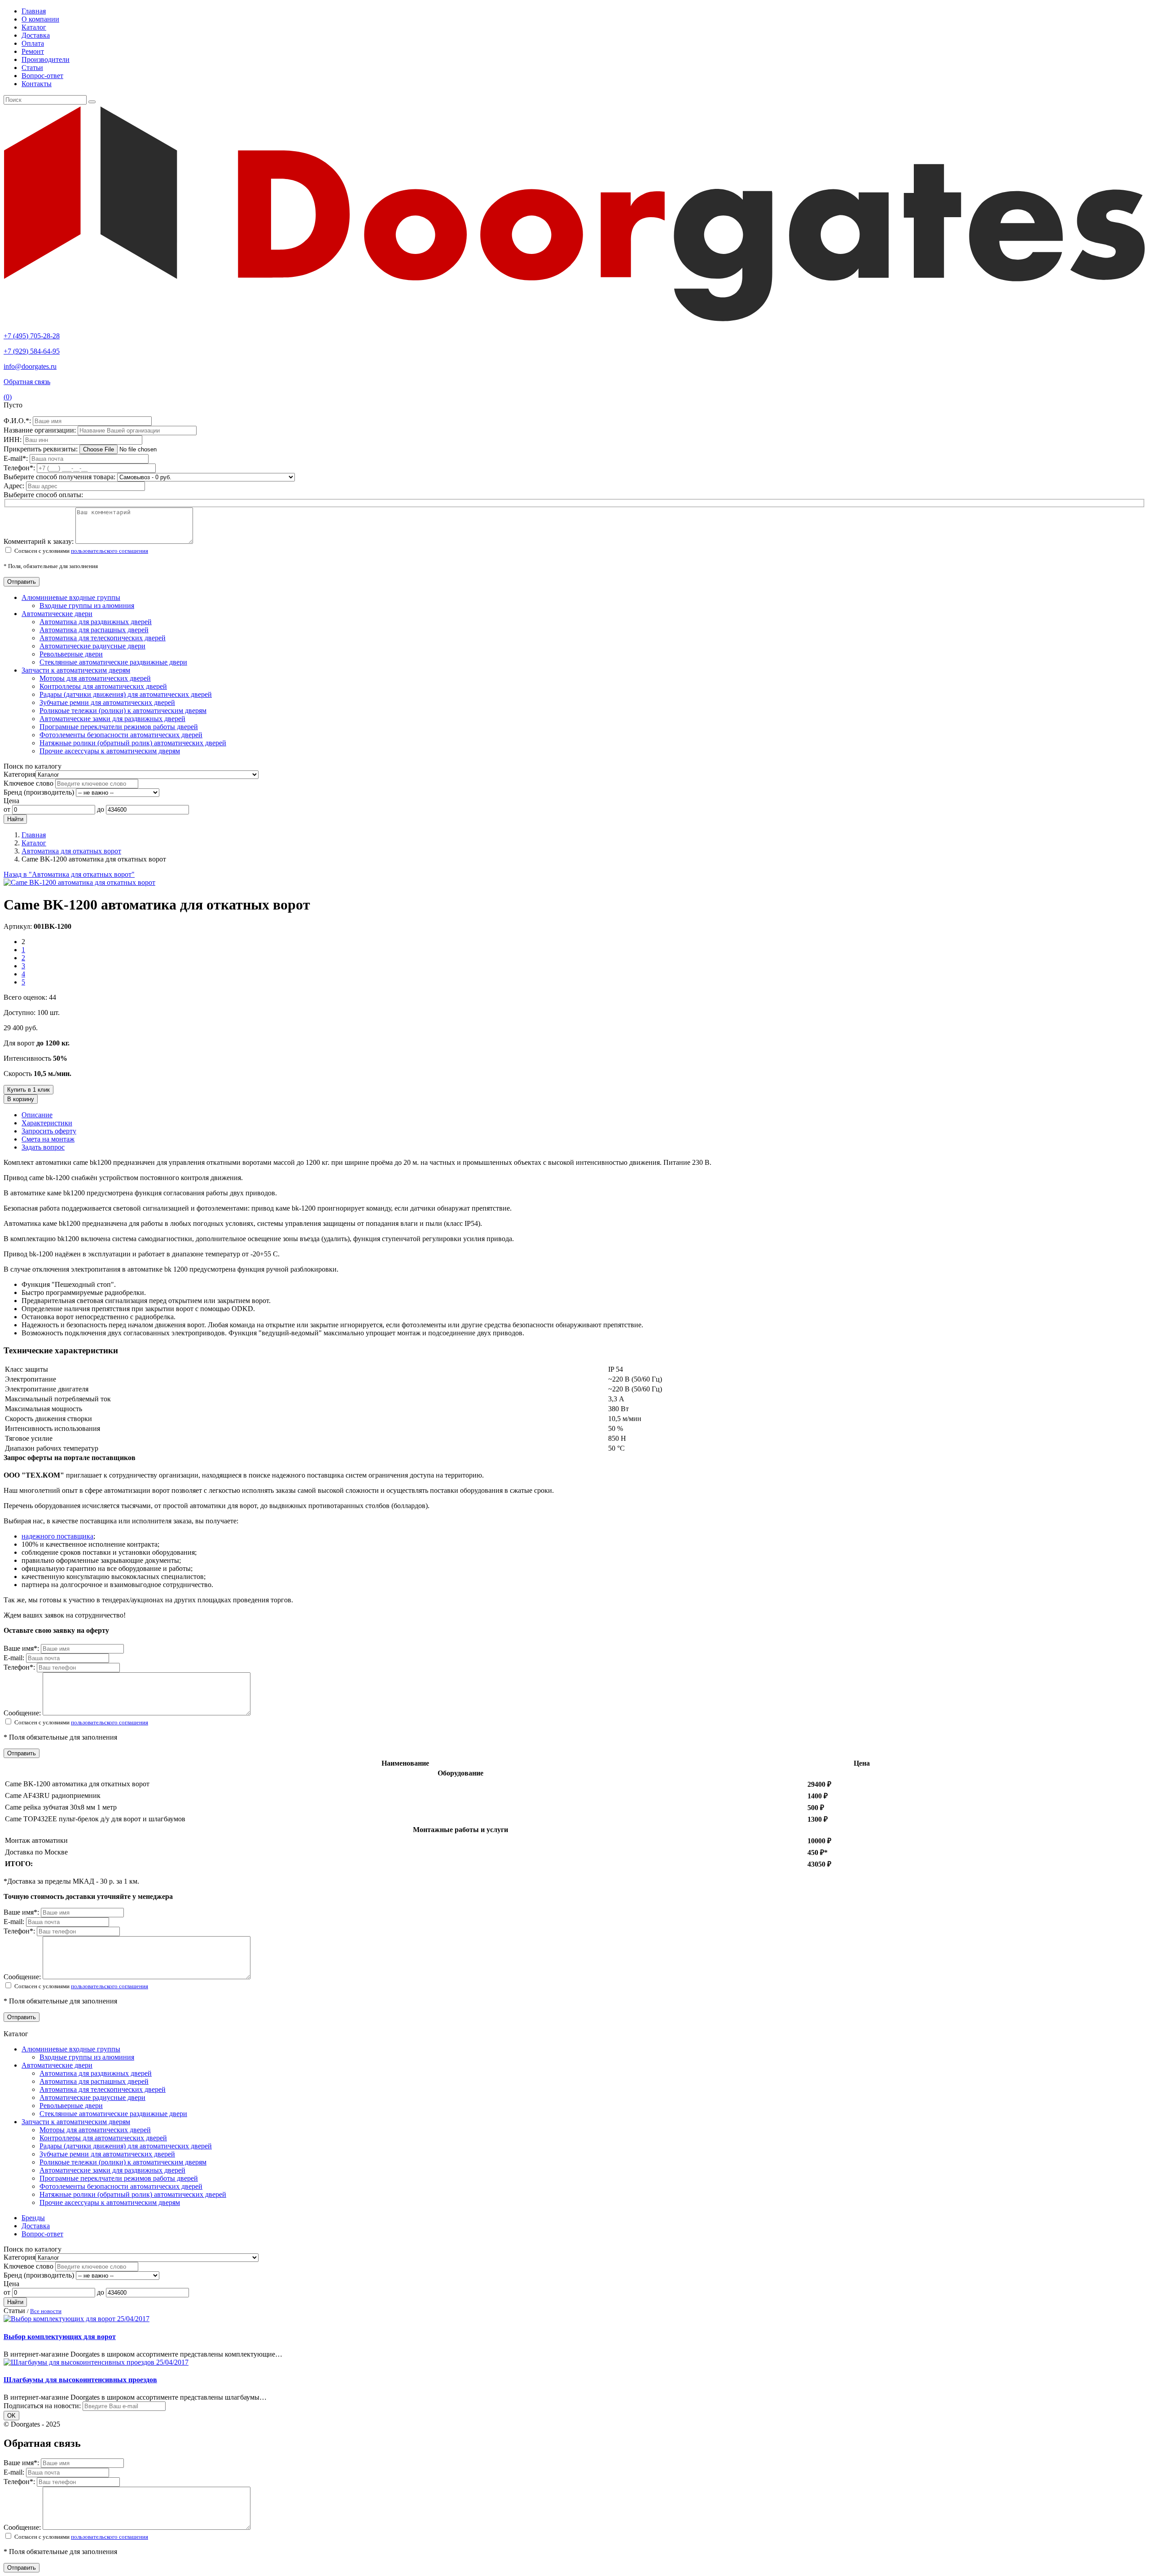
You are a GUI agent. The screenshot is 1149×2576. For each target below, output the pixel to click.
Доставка (36, 35)
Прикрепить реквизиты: (42, 449)
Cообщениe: (23, 1713)
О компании (40, 19)
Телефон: (20, 468)
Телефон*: (20, 1667)
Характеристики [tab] (47, 1123)
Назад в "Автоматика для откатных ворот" (69, 874)
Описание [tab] (37, 1115)
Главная (34, 11)
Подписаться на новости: (42, 2406)
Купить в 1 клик (29, 1090)
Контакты (37, 84)
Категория (20, 774)
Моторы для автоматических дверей (95, 678)
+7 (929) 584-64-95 (32, 351)
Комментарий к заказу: (39, 541)
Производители (46, 59)
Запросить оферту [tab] (49, 1131)
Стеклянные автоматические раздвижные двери (113, 662)
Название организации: (41, 430)
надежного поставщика (57, 1536)
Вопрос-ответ (42, 76)
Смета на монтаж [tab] (48, 1139)
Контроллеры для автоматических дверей (103, 686)
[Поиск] (92, 102)
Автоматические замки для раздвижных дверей (112, 719)
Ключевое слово (29, 783)
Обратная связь (27, 382)
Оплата (33, 43)
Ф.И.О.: (18, 421)
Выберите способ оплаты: (43, 495)
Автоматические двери (57, 614)
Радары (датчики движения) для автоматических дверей (126, 694)
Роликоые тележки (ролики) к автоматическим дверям (123, 711)
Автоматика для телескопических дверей (103, 638)
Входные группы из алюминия (87, 606)
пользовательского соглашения (110, 551)
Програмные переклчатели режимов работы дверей (119, 727)
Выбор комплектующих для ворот (60, 2337)
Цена (11, 801)
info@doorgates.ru (30, 366)
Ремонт (33, 51)
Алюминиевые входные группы (71, 597)
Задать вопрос (43, 1147)
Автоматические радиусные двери (92, 646)
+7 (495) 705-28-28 (32, 336)
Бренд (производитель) (39, 792)
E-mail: (17, 458)
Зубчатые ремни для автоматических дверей (107, 702)
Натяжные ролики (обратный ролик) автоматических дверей (133, 743)
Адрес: (15, 486)
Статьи (32, 68)
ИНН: (13, 440)
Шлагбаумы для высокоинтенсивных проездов (80, 2380)
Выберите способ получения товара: (59, 477)
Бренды (33, 2218)
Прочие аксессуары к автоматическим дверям (110, 751)
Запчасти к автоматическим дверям (76, 670)
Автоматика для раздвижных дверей (96, 622)
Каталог (34, 27)
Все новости (46, 2311)
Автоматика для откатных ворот (71, 851)
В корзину (21, 1099)
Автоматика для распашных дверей (94, 630)
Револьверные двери (71, 654)
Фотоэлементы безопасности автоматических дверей (121, 735)
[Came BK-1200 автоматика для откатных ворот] (79, 882)
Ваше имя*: (22, 1648)
